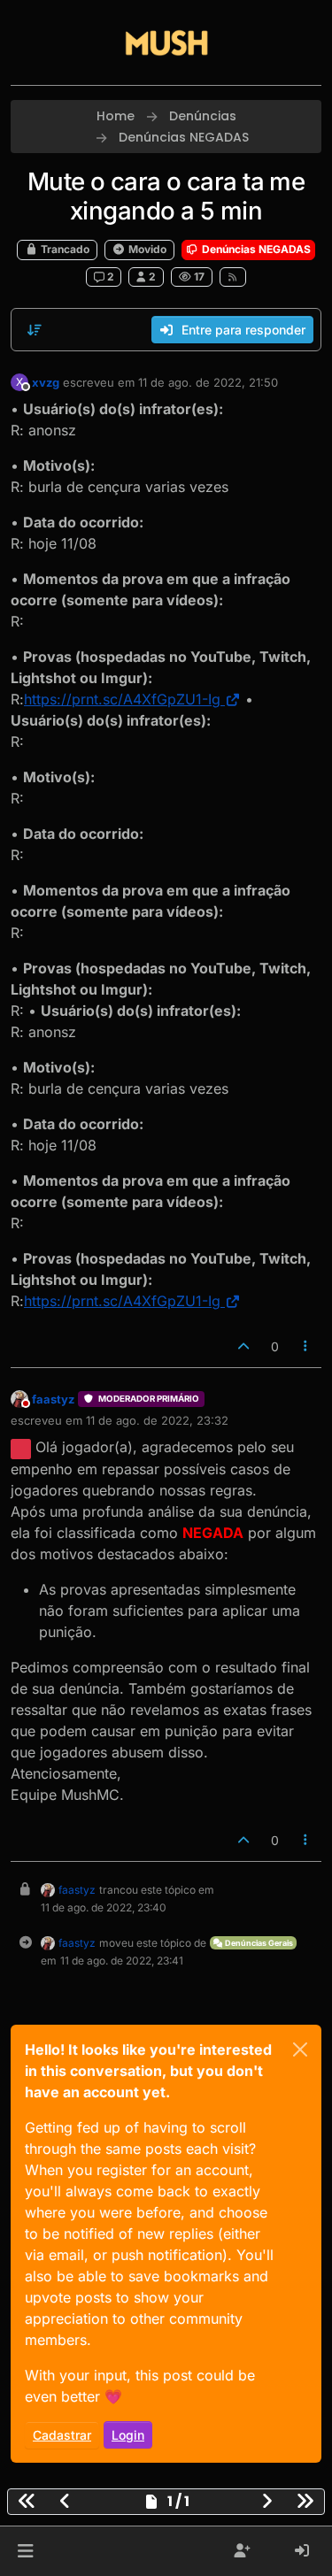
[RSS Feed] (233, 277)
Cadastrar (62, 2435)
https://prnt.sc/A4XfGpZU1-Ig (122, 699)
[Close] (300, 2049)
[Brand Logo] (166, 42)
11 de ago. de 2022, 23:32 (157, 1420)
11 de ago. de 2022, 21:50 (208, 382)
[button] (25, 2551)
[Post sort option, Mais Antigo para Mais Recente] (35, 330)
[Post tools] (306, 1346)
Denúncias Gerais (258, 1943)
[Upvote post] (243, 1346)
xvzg (46, 382)
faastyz (53, 1399)
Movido (146, 249)
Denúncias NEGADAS (255, 249)
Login (128, 2435)
